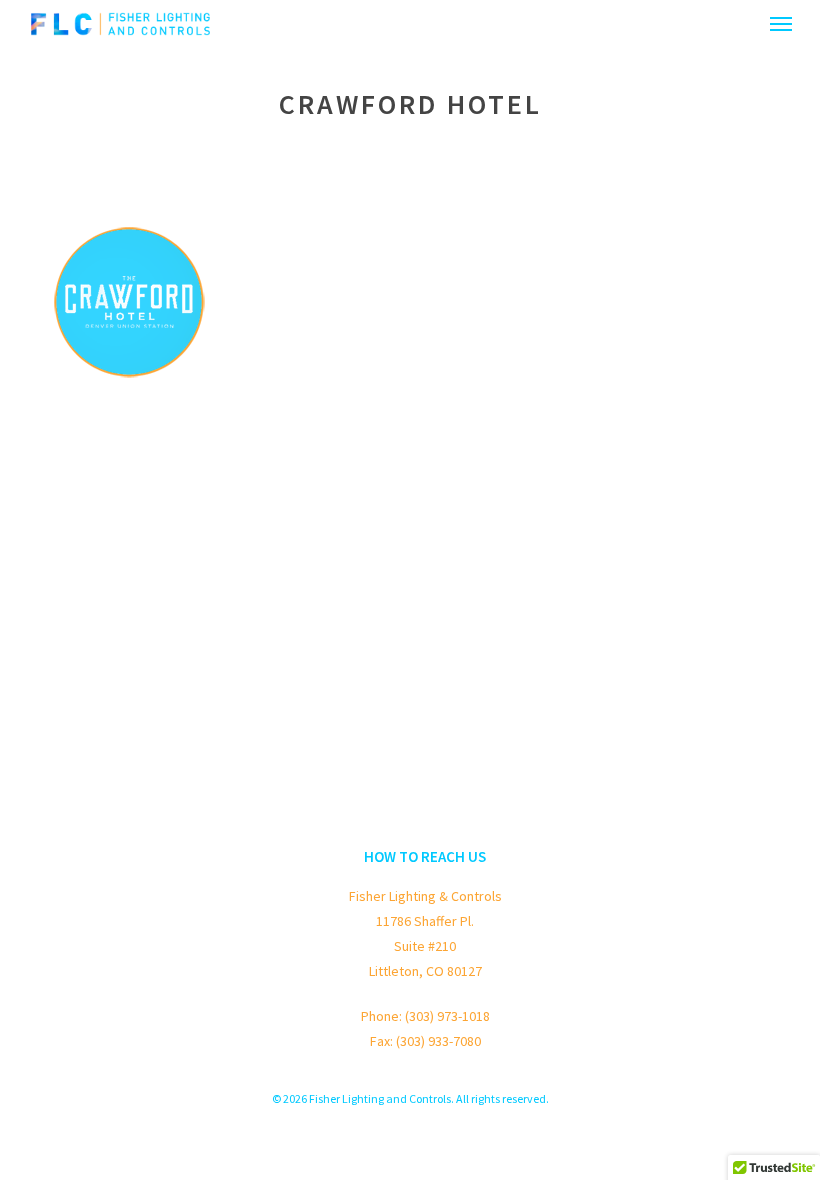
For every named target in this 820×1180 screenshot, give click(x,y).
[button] (781, 24)
